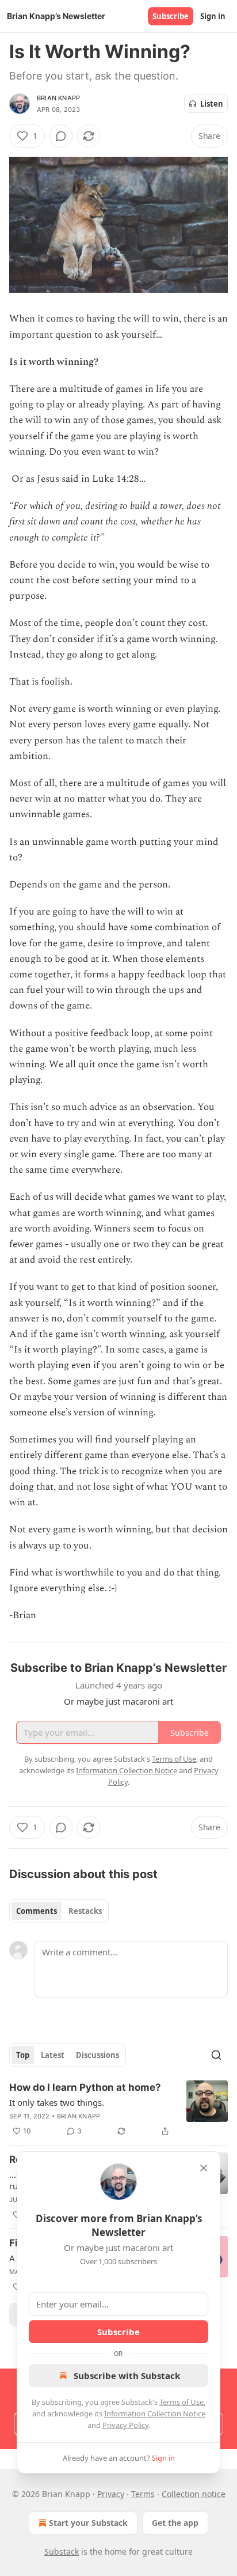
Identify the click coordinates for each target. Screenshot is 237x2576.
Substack (62, 2552)
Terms (143, 2494)
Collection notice (194, 2494)
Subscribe (171, 16)
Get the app (175, 2523)
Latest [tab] (53, 2055)
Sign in (213, 16)
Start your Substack (88, 2523)
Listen (212, 104)
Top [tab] (23, 2055)
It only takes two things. (57, 2102)
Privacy (111, 2494)
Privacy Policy (125, 2425)
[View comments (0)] (61, 136)
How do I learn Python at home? (85, 2087)
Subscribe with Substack (127, 2375)
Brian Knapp (58, 98)
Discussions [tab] (98, 2055)
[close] (204, 2168)
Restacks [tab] (85, 1911)
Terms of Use (181, 2402)
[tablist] (59, 1911)
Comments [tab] (37, 1911)
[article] (118, 2109)
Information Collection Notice (155, 2413)
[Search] (216, 2055)
